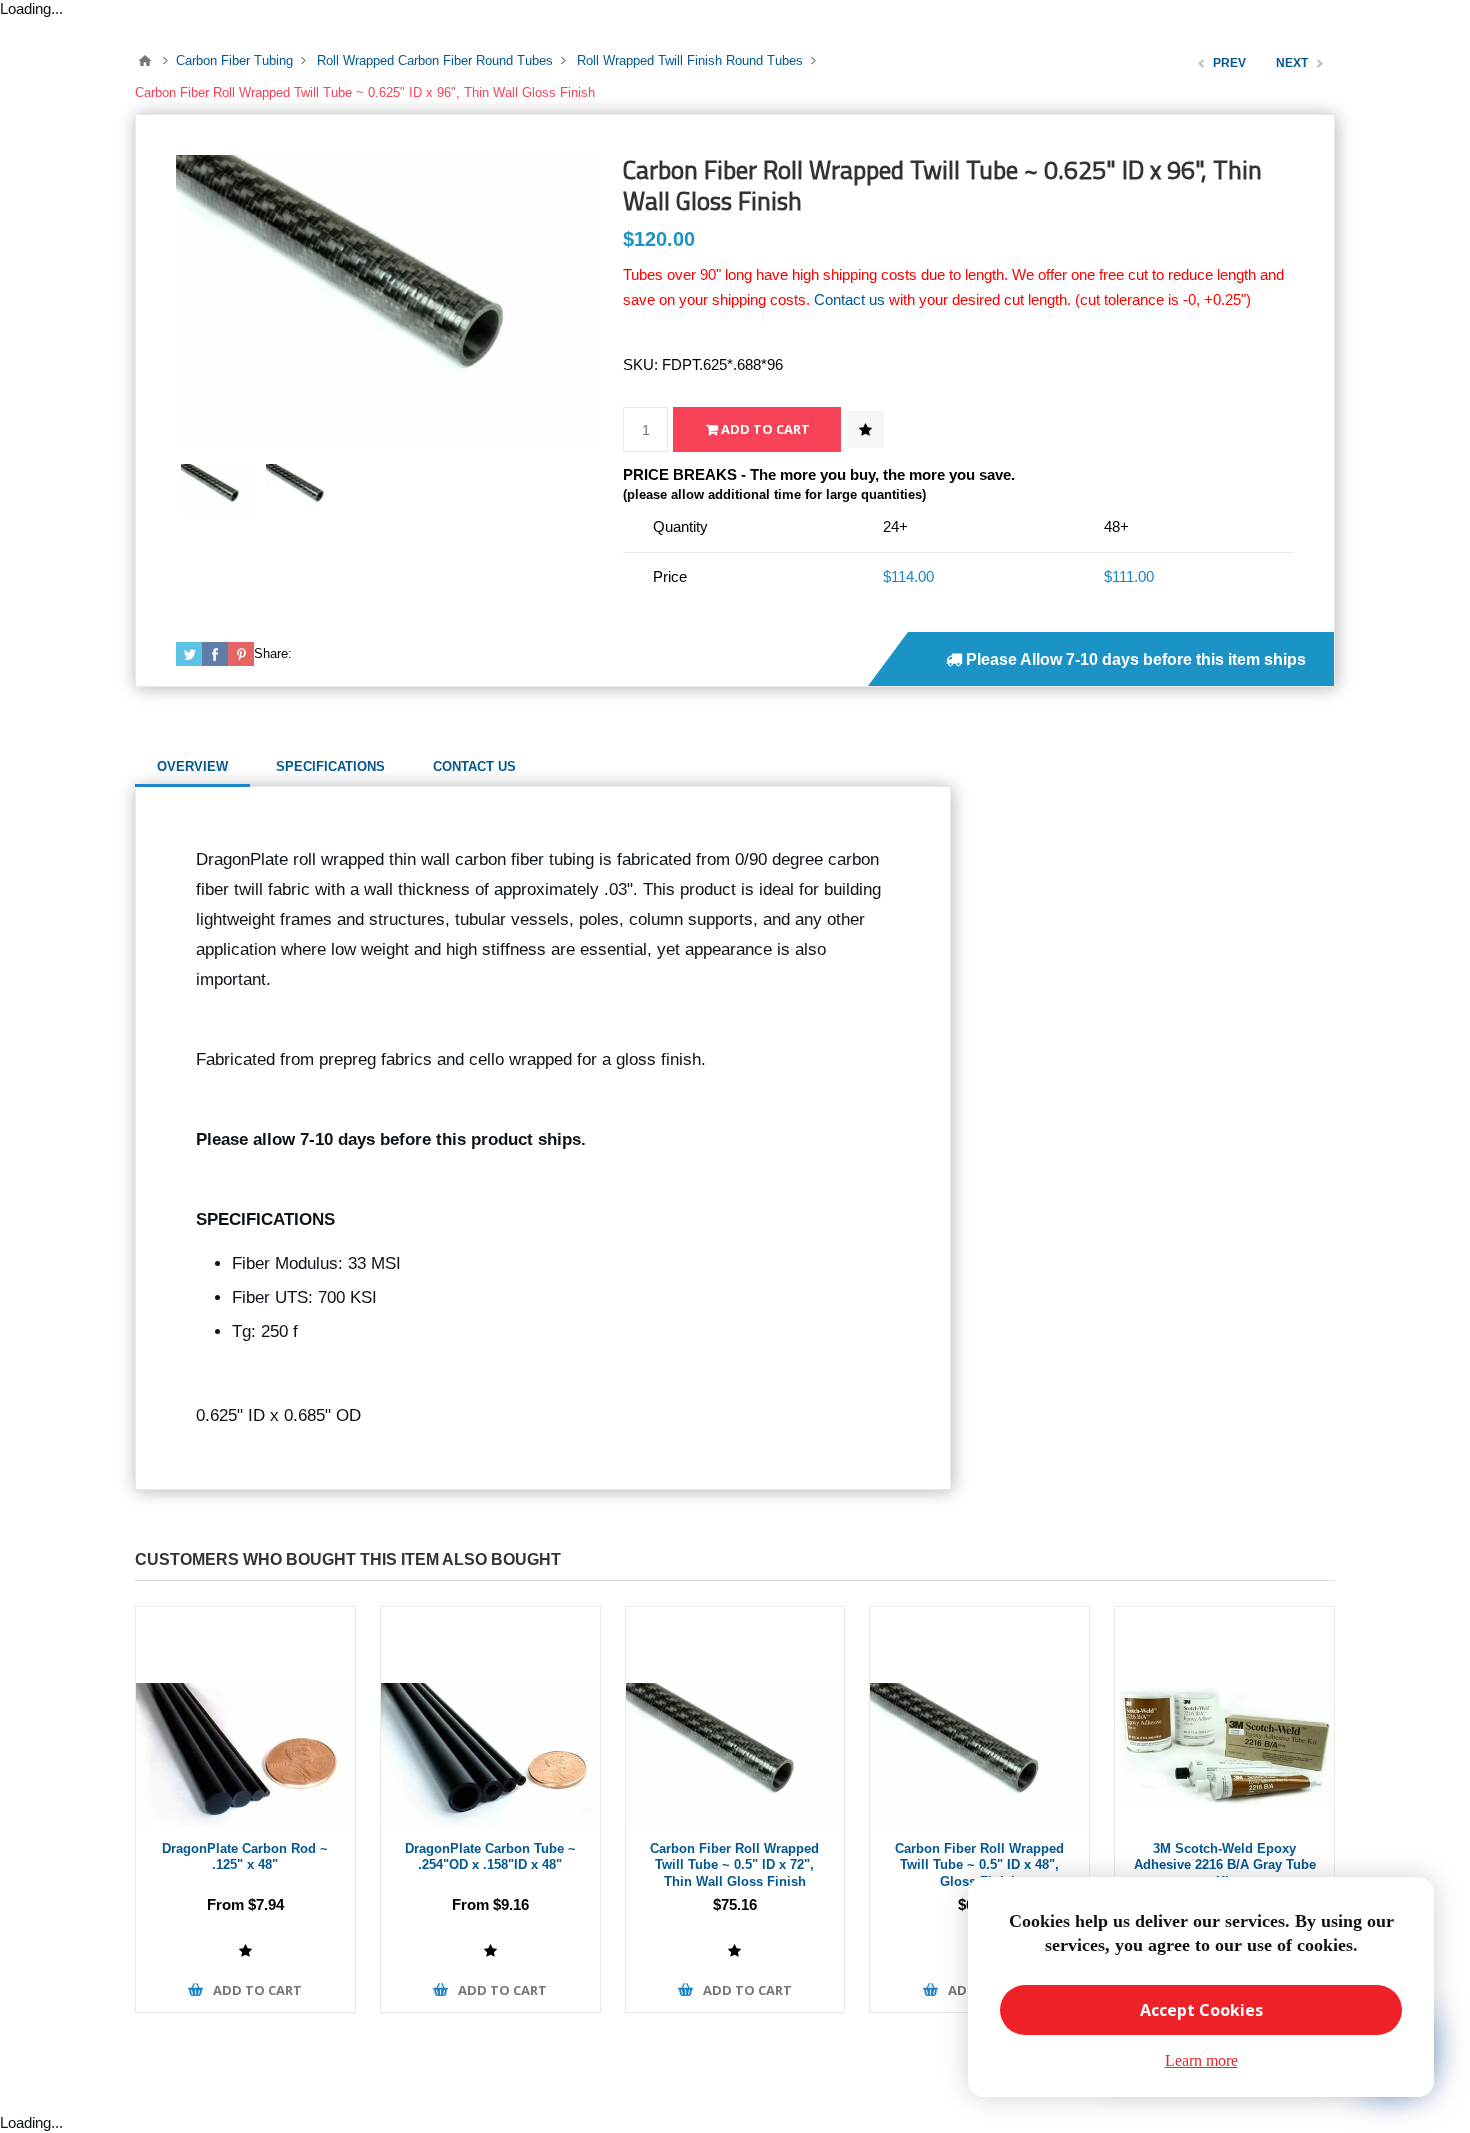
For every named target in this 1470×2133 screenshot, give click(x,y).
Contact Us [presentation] (474, 766)
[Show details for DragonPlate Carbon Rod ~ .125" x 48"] (245, 1716)
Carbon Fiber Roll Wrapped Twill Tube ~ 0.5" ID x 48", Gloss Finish (979, 1865)
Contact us (849, 299)
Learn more (1201, 2060)
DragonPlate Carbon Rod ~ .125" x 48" (245, 1857)
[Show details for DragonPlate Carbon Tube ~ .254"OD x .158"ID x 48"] (490, 1716)
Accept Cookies (1201, 2010)
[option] (218, 489)
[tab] (192, 767)
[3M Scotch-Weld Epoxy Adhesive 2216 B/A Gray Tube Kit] (1224, 1716)
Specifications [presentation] (330, 766)
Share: (273, 653)
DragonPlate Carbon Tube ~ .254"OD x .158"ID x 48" (490, 1857)
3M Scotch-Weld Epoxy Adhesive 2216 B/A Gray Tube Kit (1225, 1865)
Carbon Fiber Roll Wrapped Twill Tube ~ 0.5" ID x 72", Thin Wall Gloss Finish (734, 1865)
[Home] (145, 61)
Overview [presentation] (192, 766)
